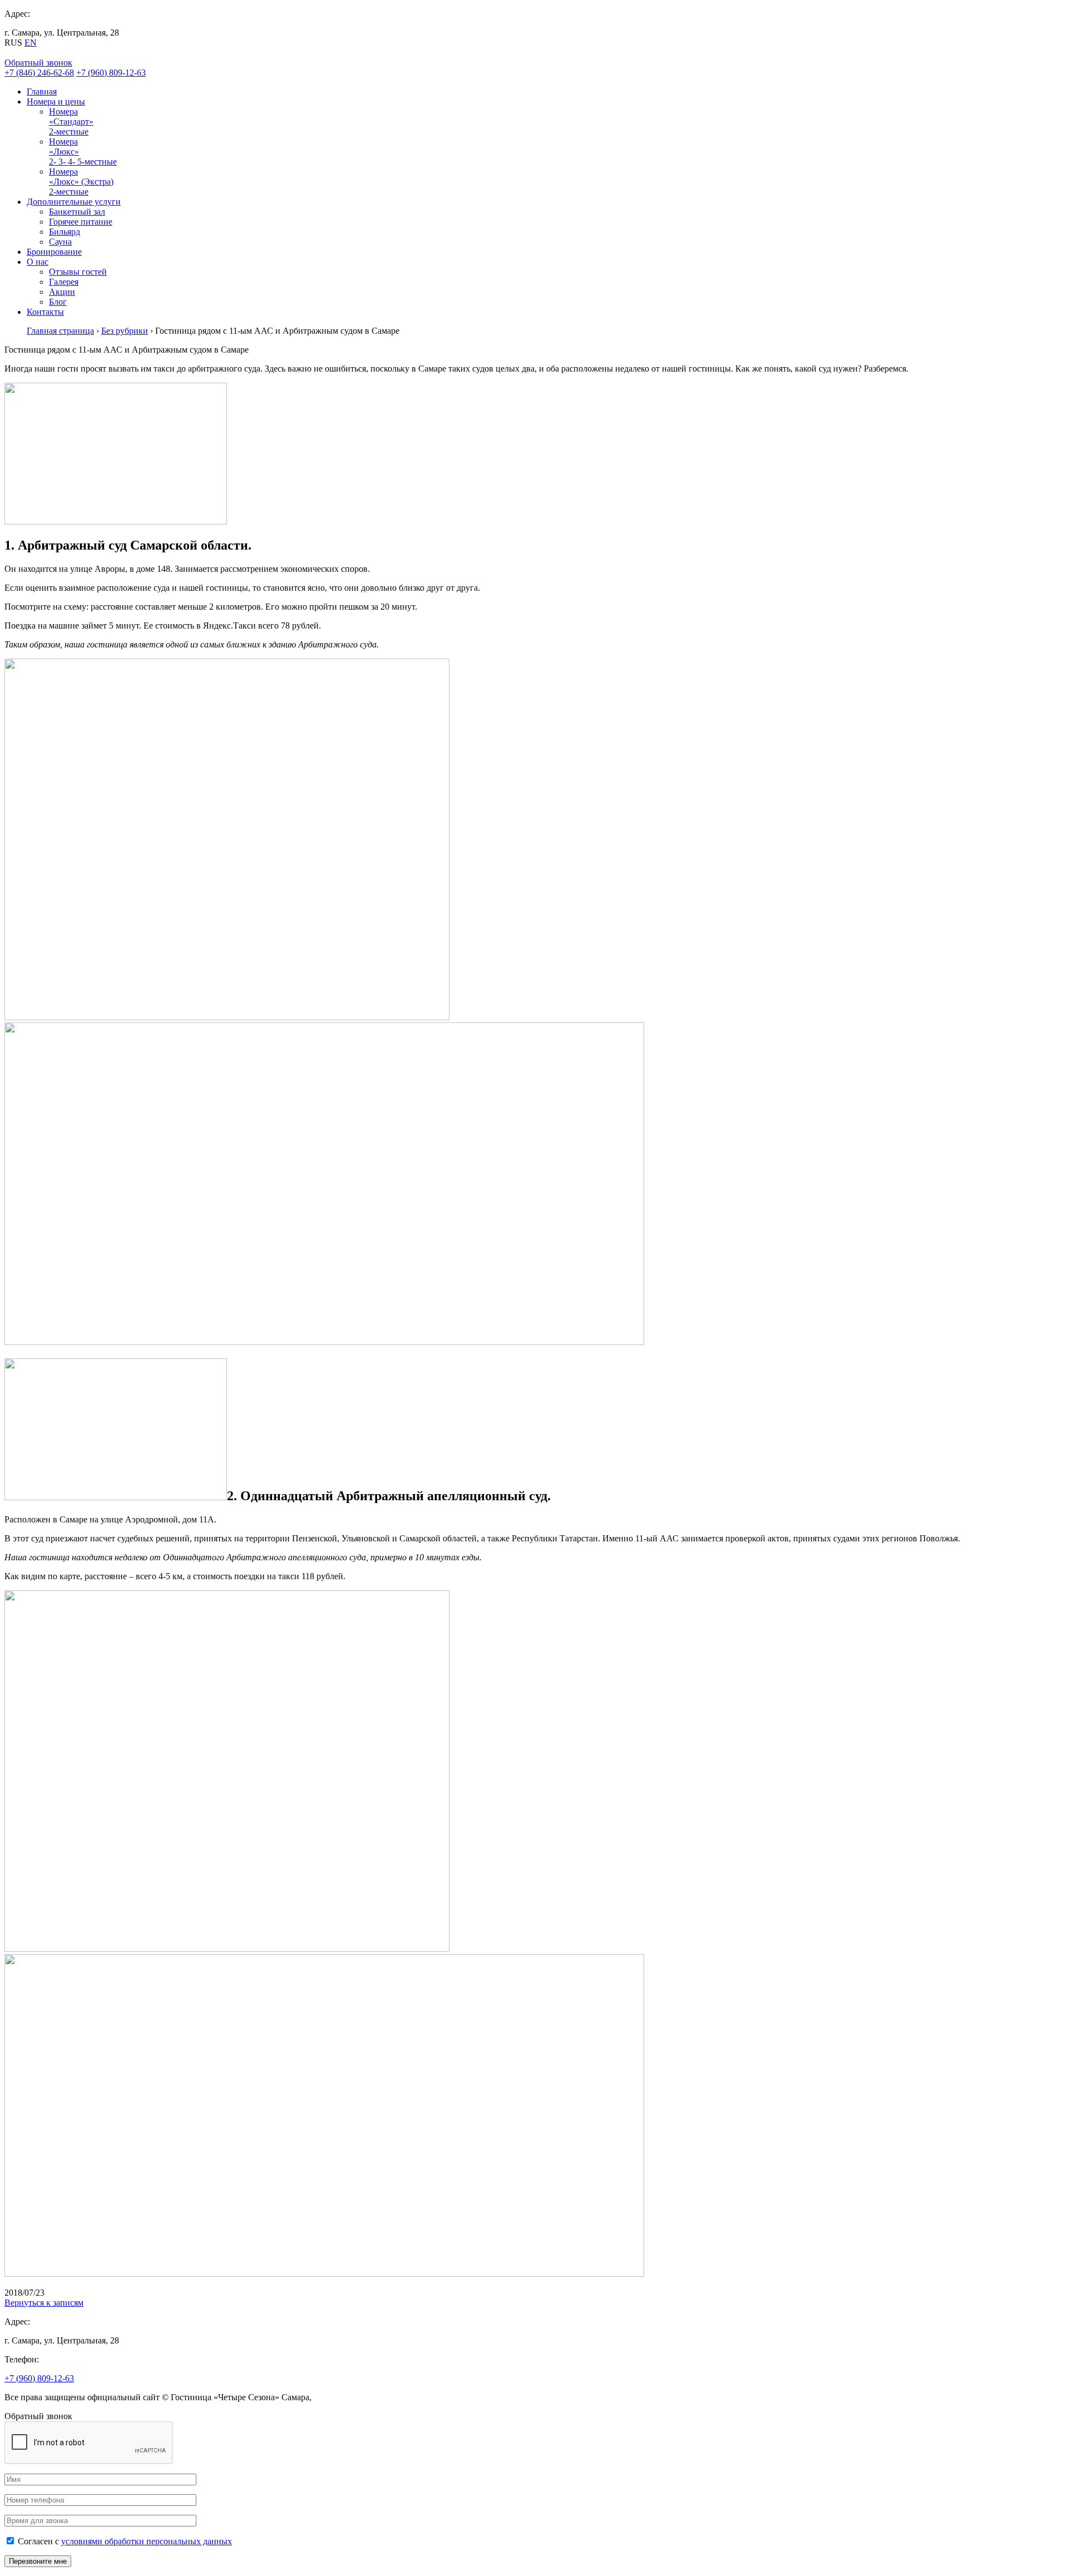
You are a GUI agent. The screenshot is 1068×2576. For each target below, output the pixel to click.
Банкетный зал (77, 212)
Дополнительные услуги (74, 202)
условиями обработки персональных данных (147, 2541)
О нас (38, 262)
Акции (62, 292)
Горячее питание (81, 222)
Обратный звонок (38, 63)
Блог (58, 302)
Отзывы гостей (78, 272)
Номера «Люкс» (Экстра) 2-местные (81, 182)
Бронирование (54, 252)
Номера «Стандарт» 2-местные (71, 122)
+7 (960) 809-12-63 (111, 73)
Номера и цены (56, 102)
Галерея (64, 282)
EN (31, 43)
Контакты (45, 312)
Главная (42, 92)
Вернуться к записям (44, 2303)
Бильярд (65, 232)
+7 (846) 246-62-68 (39, 73)
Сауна (60, 242)
